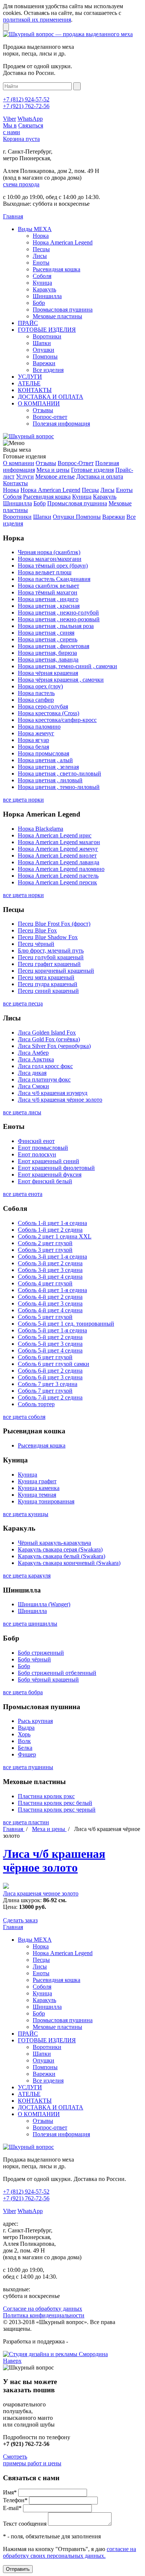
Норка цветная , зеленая (48, 767)
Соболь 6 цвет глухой (45, 1357)
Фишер (27, 1754)
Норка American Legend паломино (61, 869)
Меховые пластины (57, 316)
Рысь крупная (35, 1721)
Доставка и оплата (100, 476)
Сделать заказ (20, 1920)
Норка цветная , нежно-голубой (58, 613)
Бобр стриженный (41, 1653)
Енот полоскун (37, 1154)
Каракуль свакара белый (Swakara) (62, 1556)
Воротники (47, 336)
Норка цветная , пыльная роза (56, 626)
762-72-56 (26, 106)
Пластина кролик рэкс (46, 1796)
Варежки (44, 363)
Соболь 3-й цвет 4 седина (50, 1277)
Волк (24, 1741)
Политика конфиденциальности (44, 2315)
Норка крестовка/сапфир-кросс (57, 720)
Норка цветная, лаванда (48, 659)
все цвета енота (23, 1194)
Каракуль (44, 289)
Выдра (26, 1728)
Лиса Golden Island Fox (47, 1033)
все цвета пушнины (28, 1767)
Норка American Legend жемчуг (58, 849)
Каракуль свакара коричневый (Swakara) (69, 1563)
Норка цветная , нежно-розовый (59, 619)
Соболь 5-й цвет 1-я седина (52, 1330)
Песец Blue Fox (37, 930)
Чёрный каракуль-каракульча (54, 1543)
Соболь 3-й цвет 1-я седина (52, 1257)
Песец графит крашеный (49, 964)
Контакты (15, 483)
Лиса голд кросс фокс (45, 1066)
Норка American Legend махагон (59, 842)
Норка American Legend (63, 242)
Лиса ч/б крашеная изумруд (53, 1093)
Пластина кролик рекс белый (55, 1803)
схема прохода (21, 184)
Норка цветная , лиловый (50, 780)
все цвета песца (23, 1003)
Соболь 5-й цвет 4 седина (50, 1350)
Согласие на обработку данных (43, 2309)
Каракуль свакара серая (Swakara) (60, 1549)
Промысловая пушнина (63, 310)
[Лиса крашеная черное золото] (6, 1887)
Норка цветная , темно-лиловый (59, 787)
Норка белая (33, 747)
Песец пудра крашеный (48, 984)
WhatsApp (30, 119)
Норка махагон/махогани (50, 559)
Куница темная (37, 1495)
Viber (9, 119)
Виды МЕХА (35, 229)
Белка (25, 1748)
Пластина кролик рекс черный (57, 1810)
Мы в (10, 125)
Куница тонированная (46, 1501)
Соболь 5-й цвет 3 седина (50, 1344)
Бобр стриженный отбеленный (57, 1673)
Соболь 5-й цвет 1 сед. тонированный (66, 1324)
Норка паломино (39, 727)
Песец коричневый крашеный (56, 971)
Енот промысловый (43, 1148)
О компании (19, 463)
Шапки (42, 343)
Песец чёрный (36, 944)
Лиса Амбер (33, 1053)
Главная (14, 1829)
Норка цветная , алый (45, 760)
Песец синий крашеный (48, 991)
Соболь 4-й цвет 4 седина (50, 1310)
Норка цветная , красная (49, 606)
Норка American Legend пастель (58, 876)
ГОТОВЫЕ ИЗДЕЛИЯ (47, 330)
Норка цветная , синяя (46, 633)
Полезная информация (61, 424)
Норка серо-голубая (43, 706)
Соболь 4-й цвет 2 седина (50, 1297)
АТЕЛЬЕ (29, 383)
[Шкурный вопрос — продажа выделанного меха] (68, 34)
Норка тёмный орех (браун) (53, 566)
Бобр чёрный (34, 1659)
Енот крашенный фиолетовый (56, 1168)
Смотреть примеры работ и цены (32, 2460)
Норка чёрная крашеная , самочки (61, 680)
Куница (42, 283)
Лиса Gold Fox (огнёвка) (49, 1039)
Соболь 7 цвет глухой (45, 1391)
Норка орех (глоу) (40, 686)
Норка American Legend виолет (57, 855)
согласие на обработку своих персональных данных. (70, 2552)
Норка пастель (36, 693)
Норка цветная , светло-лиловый (59, 774)
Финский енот (36, 1141)
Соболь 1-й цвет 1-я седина (52, 1223)
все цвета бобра (23, 1692)
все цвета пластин (26, 1822)
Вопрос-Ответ (76, 463)
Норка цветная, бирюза (47, 653)
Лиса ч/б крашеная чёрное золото (60, 1100)
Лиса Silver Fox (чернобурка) (54, 1046)
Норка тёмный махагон (48, 592)
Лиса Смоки (33, 1086)
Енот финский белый (45, 1181)
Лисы (40, 256)
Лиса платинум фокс (44, 1079)
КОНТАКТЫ (35, 390)
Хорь (24, 1734)
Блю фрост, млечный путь (51, 951)
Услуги (25, 476)
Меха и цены (53, 470)
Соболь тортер (36, 1404)
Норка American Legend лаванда (59, 862)
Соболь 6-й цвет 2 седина (50, 1371)
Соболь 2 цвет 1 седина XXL (55, 1236)
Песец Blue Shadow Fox (48, 937)
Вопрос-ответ (50, 417)
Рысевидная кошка (57, 269)
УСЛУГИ (30, 377)
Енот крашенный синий (49, 1161)
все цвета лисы (22, 1112)
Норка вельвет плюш (45, 572)
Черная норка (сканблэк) (49, 552)
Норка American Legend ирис (55, 835)
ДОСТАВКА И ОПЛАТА (51, 397)
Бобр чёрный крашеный (48, 1680)
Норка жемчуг (36, 733)
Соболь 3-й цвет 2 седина (50, 1263)
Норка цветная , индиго (48, 599)
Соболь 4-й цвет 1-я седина (52, 1290)
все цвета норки (23, 800)
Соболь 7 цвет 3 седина (48, 1384)
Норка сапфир (36, 700)
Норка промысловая (43, 753)
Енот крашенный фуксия (50, 1175)
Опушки (43, 350)
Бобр (39, 303)
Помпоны (45, 356)
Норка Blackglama (41, 829)
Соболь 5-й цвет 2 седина (50, 1337)
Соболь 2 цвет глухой (45, 1243)
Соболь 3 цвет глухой (45, 1250)
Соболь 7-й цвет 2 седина (50, 1397)
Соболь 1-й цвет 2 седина (50, 1230)
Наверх (12, 2361)
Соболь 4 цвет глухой (45, 1283)
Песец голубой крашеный (51, 957)
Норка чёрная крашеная (48, 673)
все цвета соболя (24, 1417)
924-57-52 (26, 99)
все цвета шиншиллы (30, 1624)
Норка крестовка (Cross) (49, 713)
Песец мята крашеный (46, 977)
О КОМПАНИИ (39, 403)
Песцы (41, 249)
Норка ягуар (33, 740)
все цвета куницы (26, 1514)
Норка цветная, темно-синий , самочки (67, 666)
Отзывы (43, 410)
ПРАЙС (28, 323)
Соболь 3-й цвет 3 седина (50, 1270)
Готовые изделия (92, 470)
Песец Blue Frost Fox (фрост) (54, 924)
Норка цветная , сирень (48, 639)
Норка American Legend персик (57, 882)
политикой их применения (37, 20)
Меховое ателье (55, 476)
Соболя (42, 276)
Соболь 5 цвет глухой (45, 1317)
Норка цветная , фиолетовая (54, 646)
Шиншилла (47, 296)
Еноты (41, 263)
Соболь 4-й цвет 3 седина (50, 1303)
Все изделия (48, 370)
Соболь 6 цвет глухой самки (54, 1364)
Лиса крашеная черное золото (41, 1893)
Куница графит (37, 1481)
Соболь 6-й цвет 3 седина (50, 1377)
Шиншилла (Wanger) (44, 1604)
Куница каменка (39, 1488)
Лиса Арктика (36, 1059)
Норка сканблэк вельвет (49, 586)
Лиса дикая (32, 1073)
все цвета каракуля (27, 1576)
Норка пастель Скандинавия (54, 579)
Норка (41, 236)
